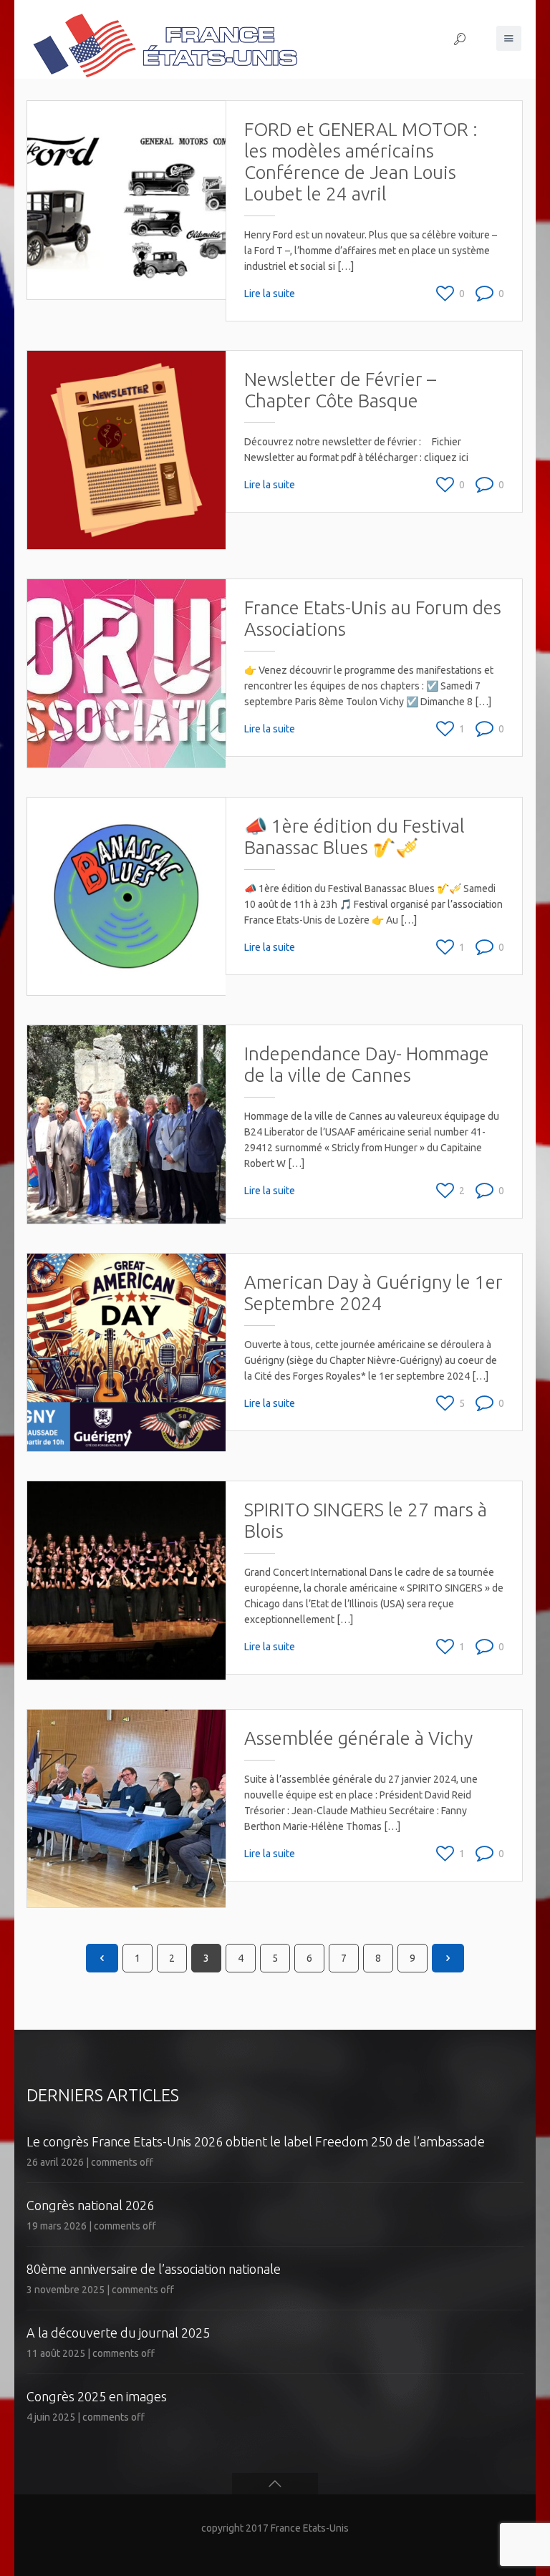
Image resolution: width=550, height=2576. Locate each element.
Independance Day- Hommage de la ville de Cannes (367, 1064)
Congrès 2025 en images (97, 2396)
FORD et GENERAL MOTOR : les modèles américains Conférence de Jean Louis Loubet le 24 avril (361, 161)
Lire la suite (270, 294)
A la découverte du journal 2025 (118, 2333)
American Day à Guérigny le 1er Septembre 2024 (373, 1293)
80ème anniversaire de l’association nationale (154, 2269)
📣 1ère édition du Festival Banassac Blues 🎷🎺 (354, 837)
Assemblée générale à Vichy (358, 1738)
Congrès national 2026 (90, 2205)
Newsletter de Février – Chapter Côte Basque (340, 390)
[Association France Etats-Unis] (164, 39)
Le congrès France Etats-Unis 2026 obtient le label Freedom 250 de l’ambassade (256, 2141)
